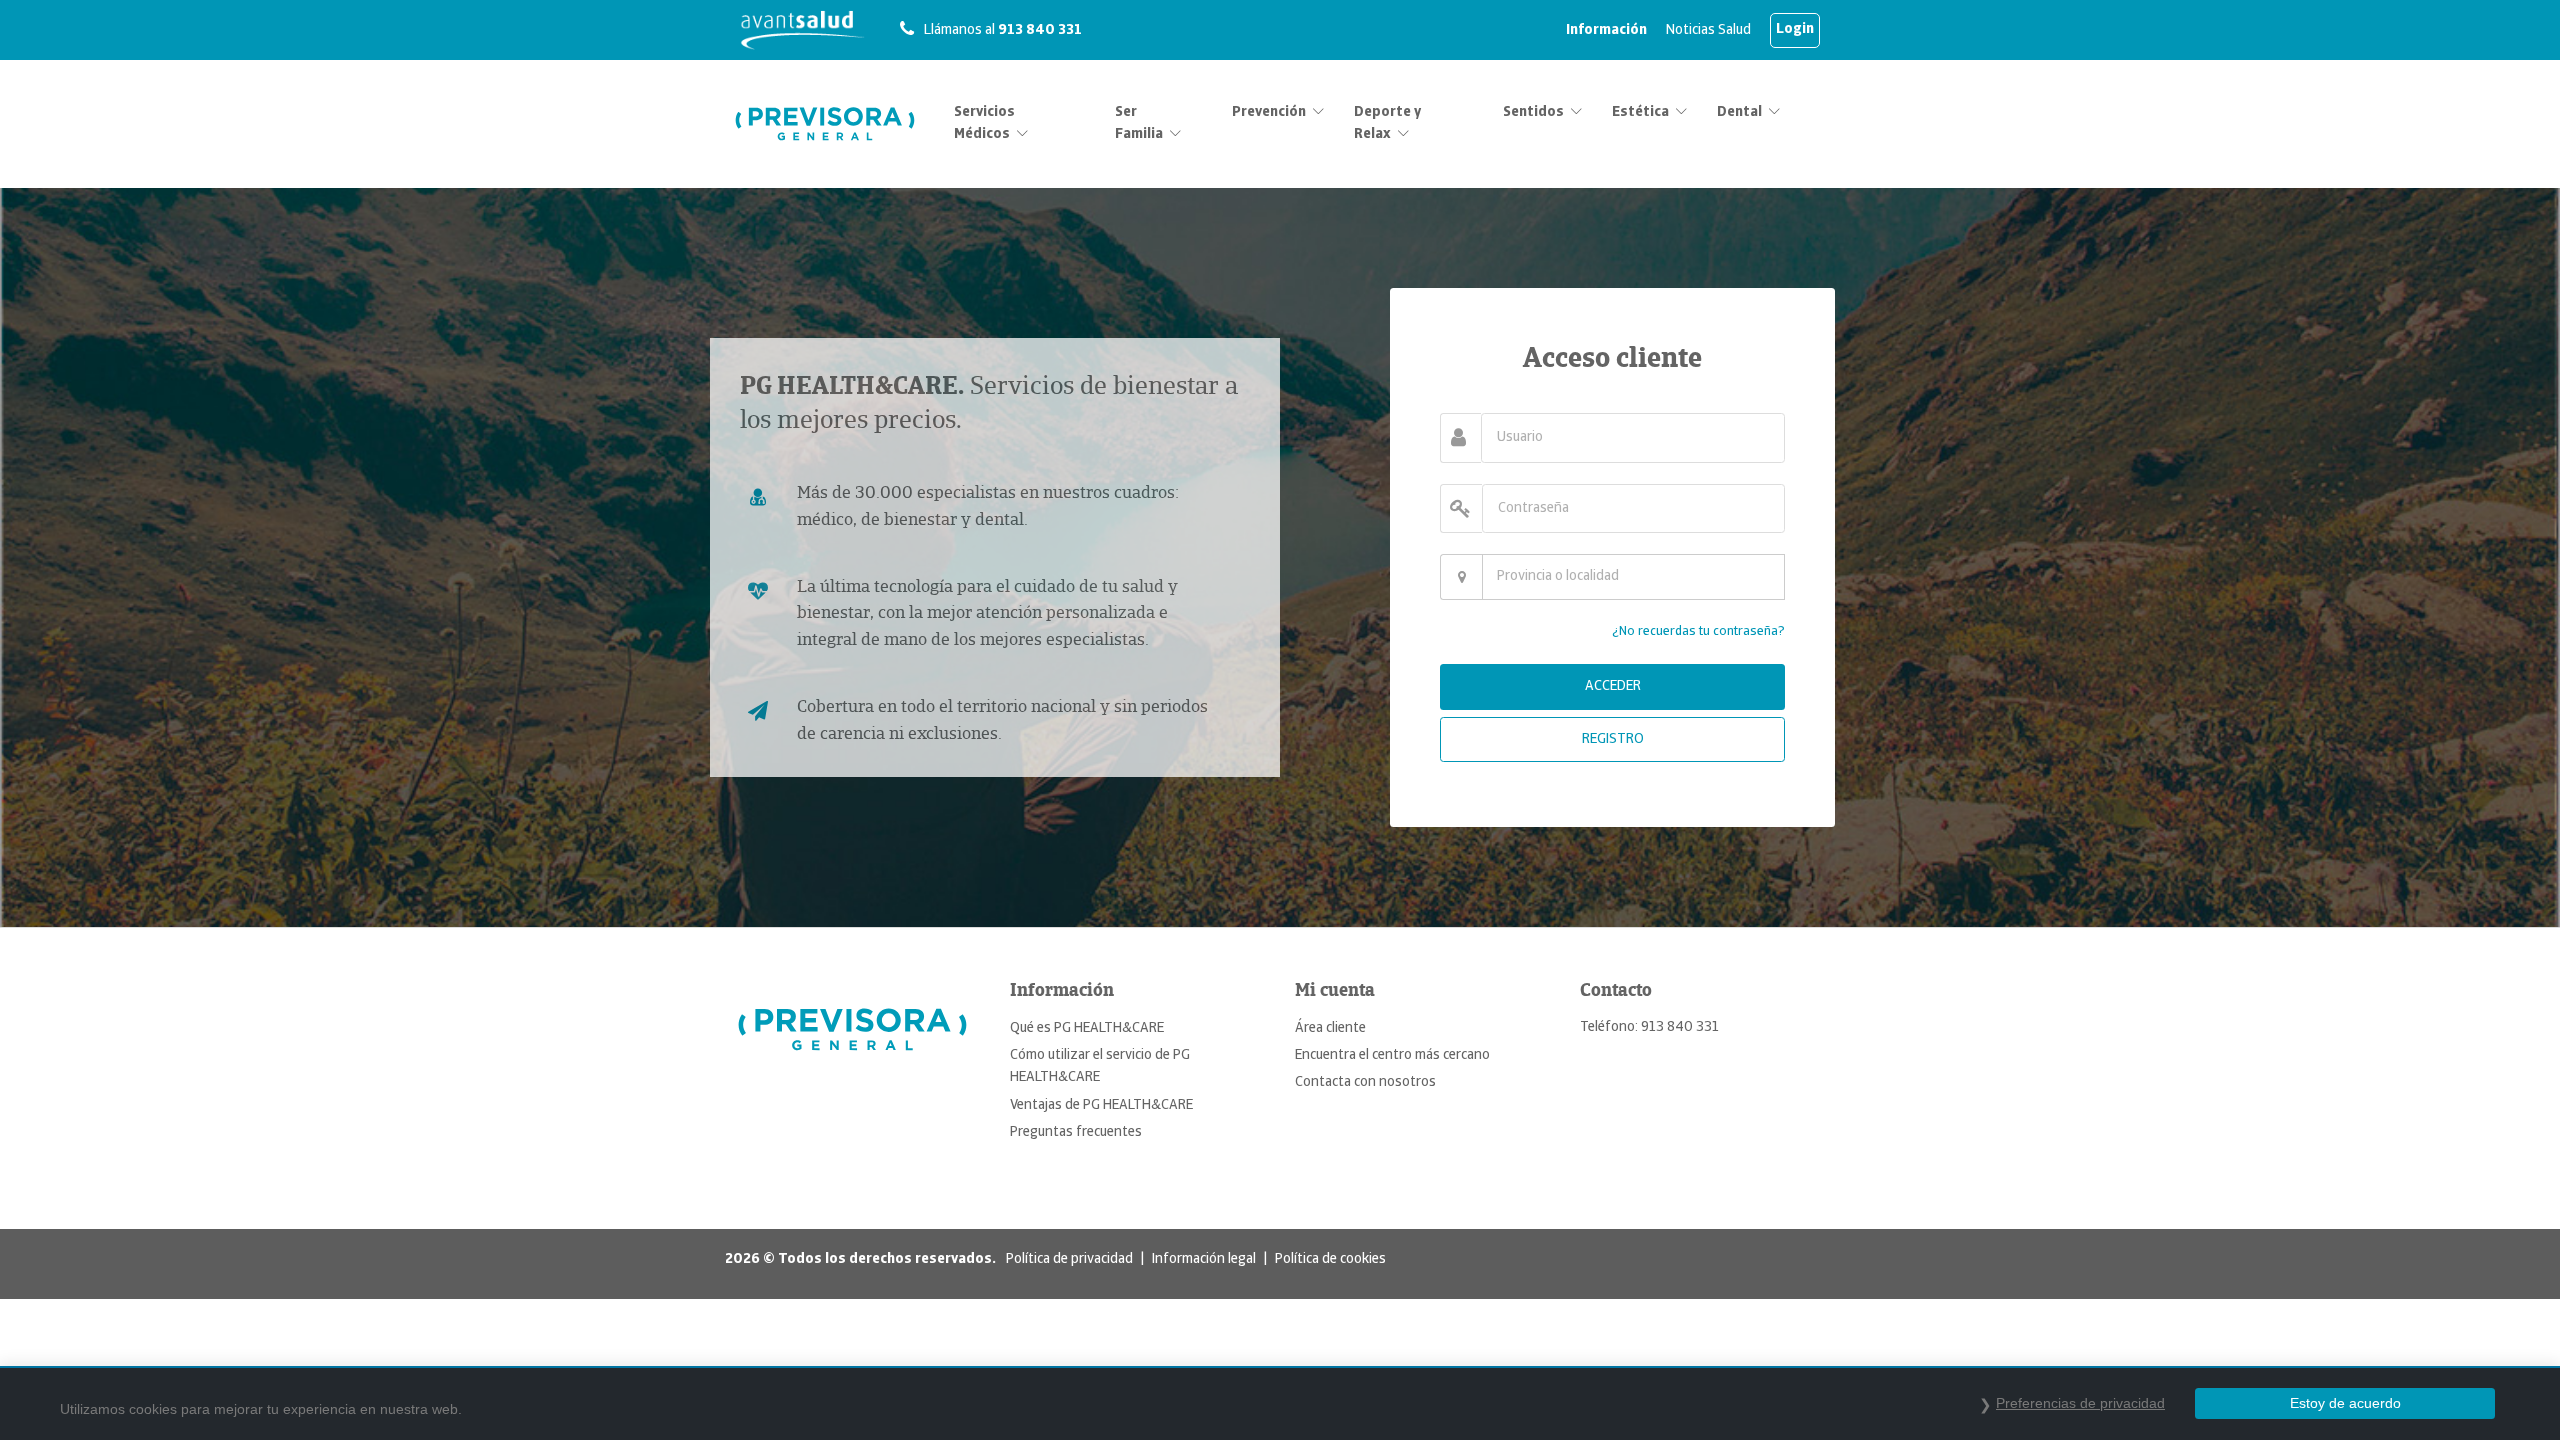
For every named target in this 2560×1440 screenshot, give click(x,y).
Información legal (1204, 1259)
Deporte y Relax (1387, 123)
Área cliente (1330, 1028)
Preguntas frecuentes (1076, 1132)
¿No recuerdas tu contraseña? (1698, 631)
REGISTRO (1613, 739)
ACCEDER (1613, 686)
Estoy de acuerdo (2345, 1403)
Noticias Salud (1708, 30)
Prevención (1269, 112)
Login (1795, 29)
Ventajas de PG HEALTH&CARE (1101, 1105)
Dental (1739, 112)
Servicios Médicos (984, 123)
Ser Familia (1139, 123)
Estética (1640, 112)
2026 (742, 1259)
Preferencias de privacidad (2080, 1403)
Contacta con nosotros (1365, 1082)
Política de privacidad (1069, 1259)
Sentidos (1533, 112)
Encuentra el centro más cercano (1392, 1055)
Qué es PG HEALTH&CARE (1087, 1028)
